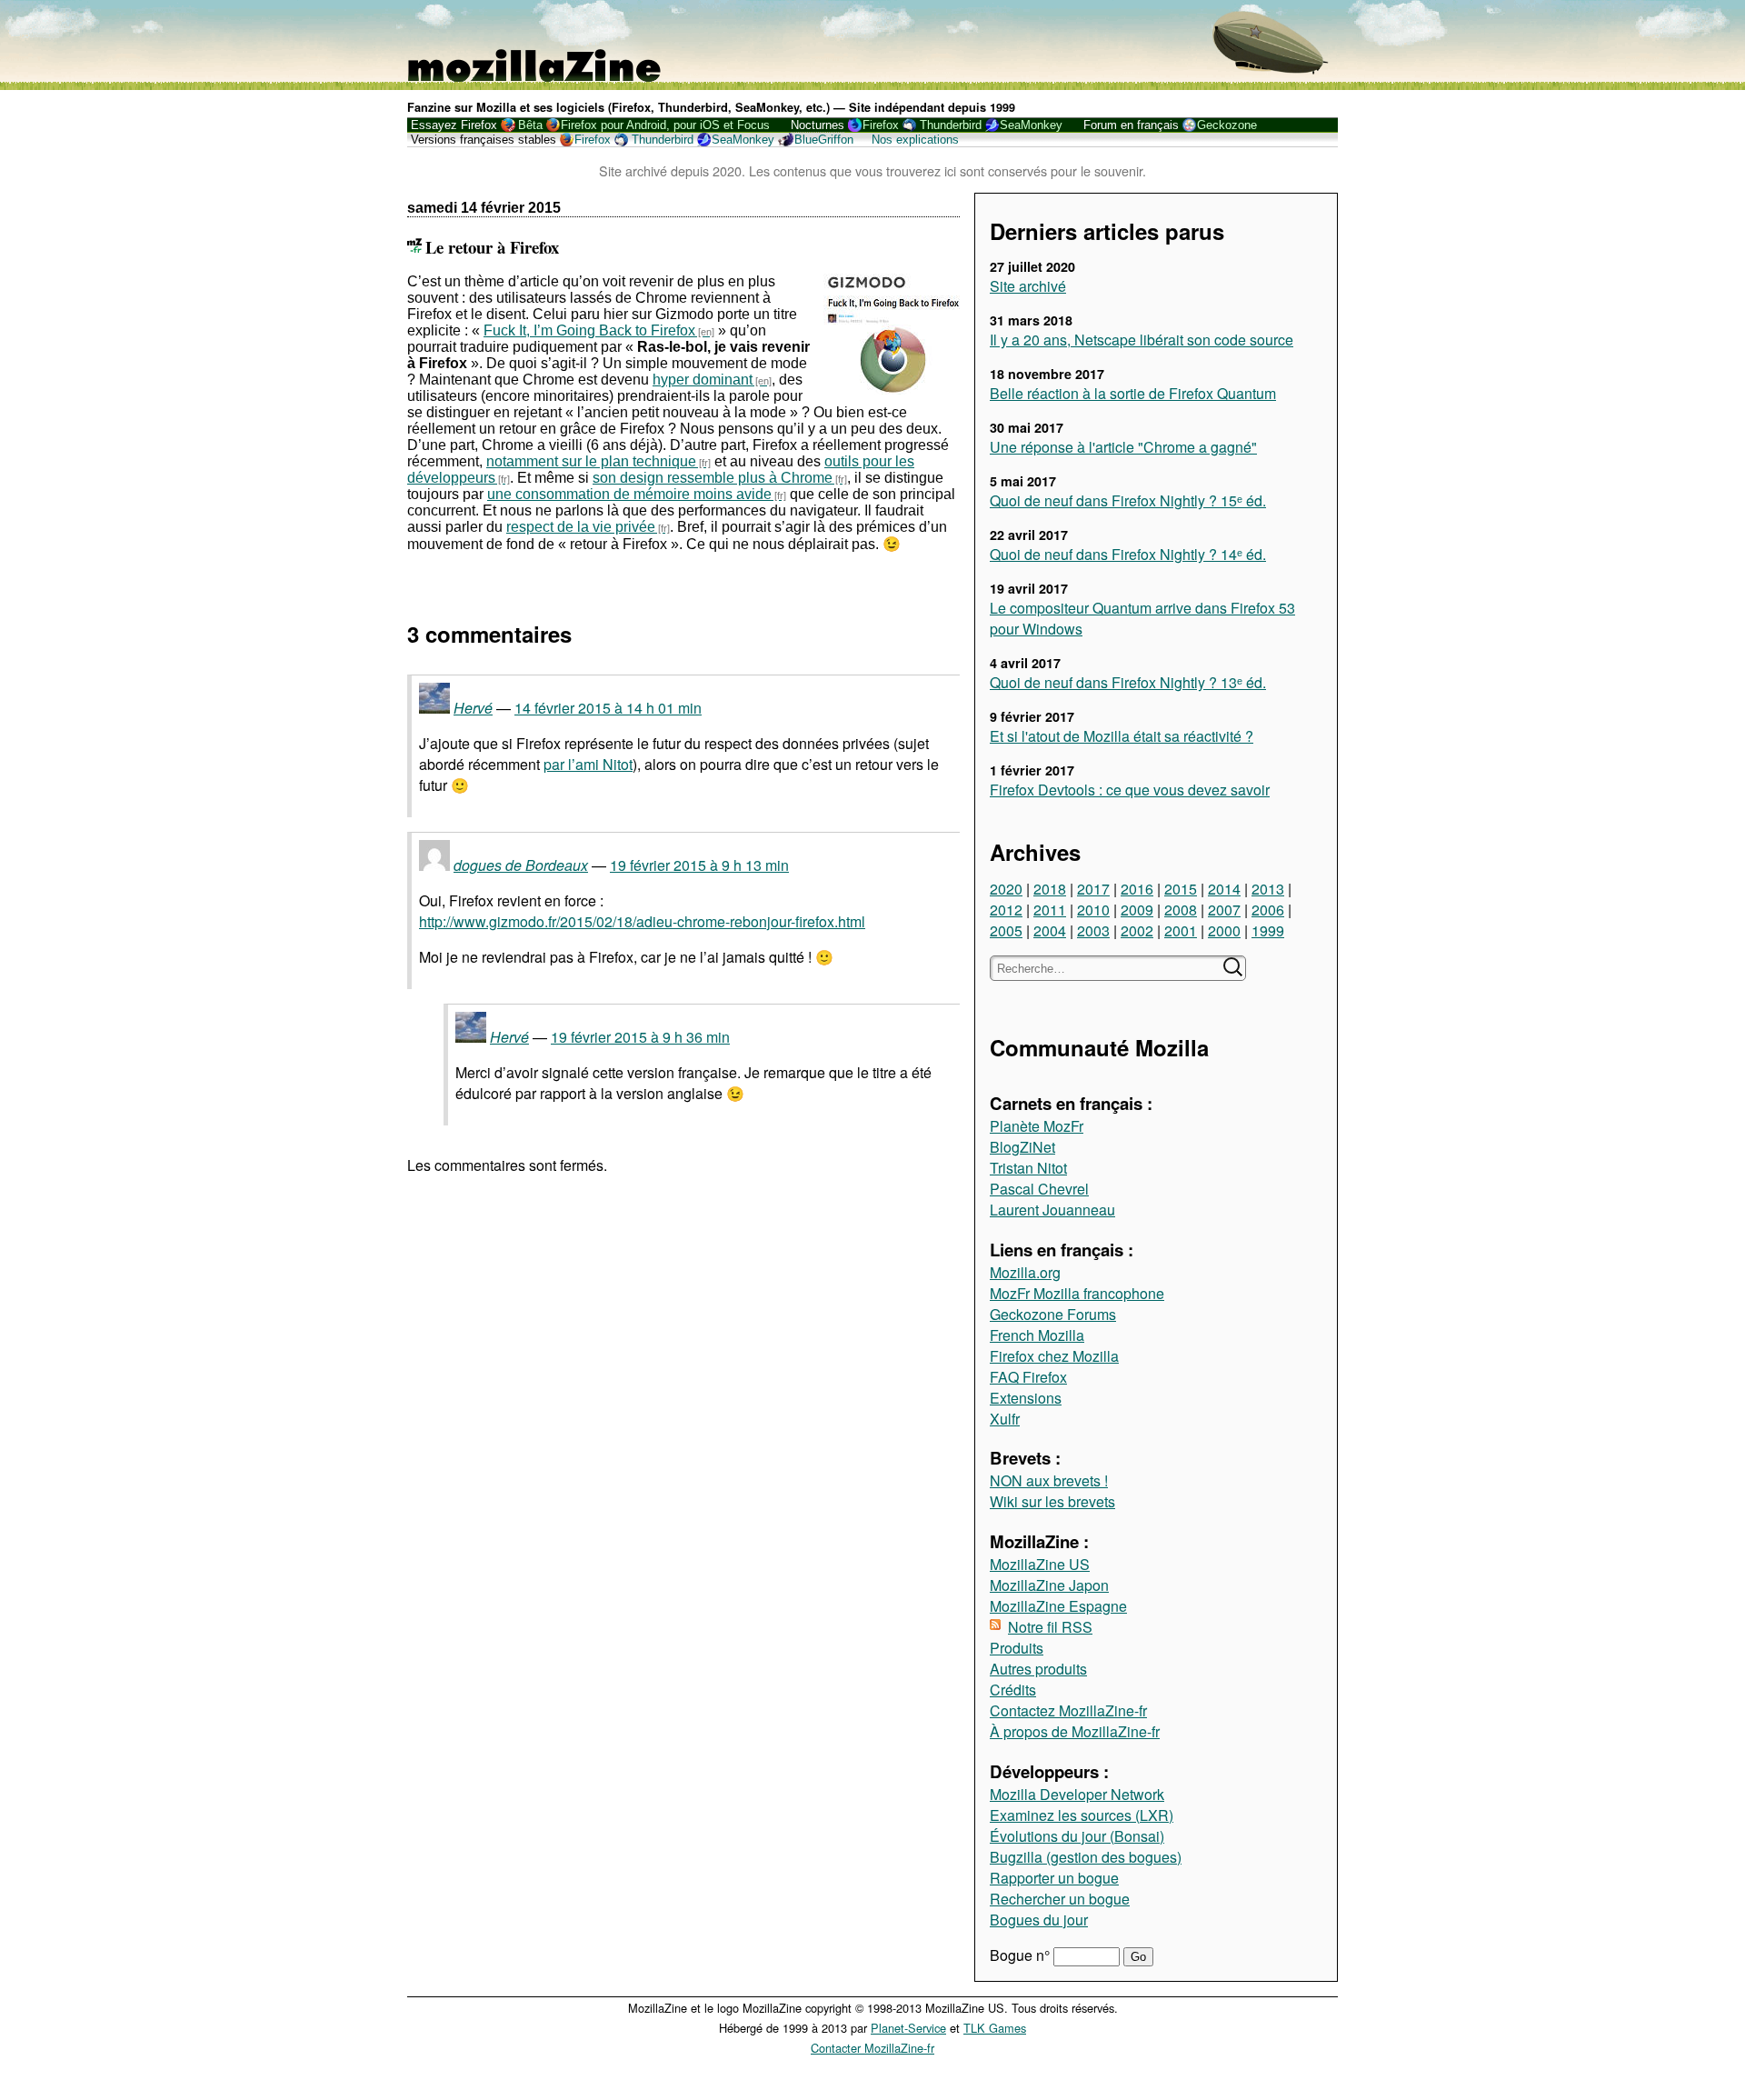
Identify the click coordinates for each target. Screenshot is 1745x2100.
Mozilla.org (1025, 1272)
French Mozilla (1037, 1335)
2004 (1050, 930)
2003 (1093, 930)
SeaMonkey (1031, 125)
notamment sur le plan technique (591, 461)
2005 (1006, 930)
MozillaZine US (1040, 1564)
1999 (1268, 930)
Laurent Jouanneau (1052, 1210)
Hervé (473, 708)
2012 (1006, 910)
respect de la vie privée (581, 527)
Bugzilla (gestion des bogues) (1086, 1857)
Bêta (530, 125)
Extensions (1026, 1398)
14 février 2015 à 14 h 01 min (608, 708)
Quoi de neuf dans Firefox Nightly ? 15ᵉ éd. (1128, 500)
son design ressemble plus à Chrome (713, 478)
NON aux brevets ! (1049, 1480)
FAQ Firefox (1028, 1377)
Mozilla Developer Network (1077, 1794)
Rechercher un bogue (1060, 1899)
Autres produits (1038, 1669)
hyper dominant (703, 380)
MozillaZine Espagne (1058, 1606)
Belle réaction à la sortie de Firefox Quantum (1133, 393)
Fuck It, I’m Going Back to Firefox (589, 330)
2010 (1093, 910)
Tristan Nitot (1028, 1168)
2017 (1093, 889)
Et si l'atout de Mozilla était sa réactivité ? (1122, 736)
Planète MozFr (1037, 1126)
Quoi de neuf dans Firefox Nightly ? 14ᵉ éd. (1128, 554)
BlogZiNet (1022, 1147)
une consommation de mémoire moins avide (629, 494)
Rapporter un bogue (1054, 1878)
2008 (1181, 910)
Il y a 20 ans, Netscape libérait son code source (1142, 340)
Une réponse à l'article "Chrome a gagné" (1123, 447)
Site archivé (1028, 286)
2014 (1224, 889)
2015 (1181, 889)
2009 (1137, 910)
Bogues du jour (1039, 1920)
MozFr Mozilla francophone (1077, 1293)
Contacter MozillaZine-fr (872, 2048)
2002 (1137, 930)
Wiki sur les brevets (1052, 1501)
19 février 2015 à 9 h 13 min (699, 865)
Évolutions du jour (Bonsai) (1077, 1836)
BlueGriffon (824, 140)
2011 (1050, 910)
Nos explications (915, 140)
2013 (1268, 889)
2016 (1137, 889)
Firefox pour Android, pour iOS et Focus (665, 125)
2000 (1224, 930)
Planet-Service (908, 2028)
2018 (1050, 889)
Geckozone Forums (1053, 1314)
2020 (1006, 889)
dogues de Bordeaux (521, 865)
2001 (1181, 930)
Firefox (881, 125)
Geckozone (1227, 125)
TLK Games (995, 2028)
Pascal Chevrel (1039, 1189)
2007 (1224, 910)
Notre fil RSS (1050, 1627)
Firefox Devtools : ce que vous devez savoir (1130, 790)
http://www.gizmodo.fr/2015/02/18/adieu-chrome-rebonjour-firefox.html (642, 921)
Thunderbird (951, 125)
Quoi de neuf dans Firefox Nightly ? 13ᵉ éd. (1128, 682)
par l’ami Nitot (588, 764)
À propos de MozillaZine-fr (1075, 1731)
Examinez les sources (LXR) (1082, 1815)
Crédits (1013, 1690)
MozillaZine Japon (1049, 1585)
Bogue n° (1022, 1955)
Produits (1017, 1648)
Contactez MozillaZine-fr (1068, 1710)
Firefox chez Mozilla (1054, 1356)
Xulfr (1005, 1419)
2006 (1268, 910)
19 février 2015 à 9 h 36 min (640, 1037)
